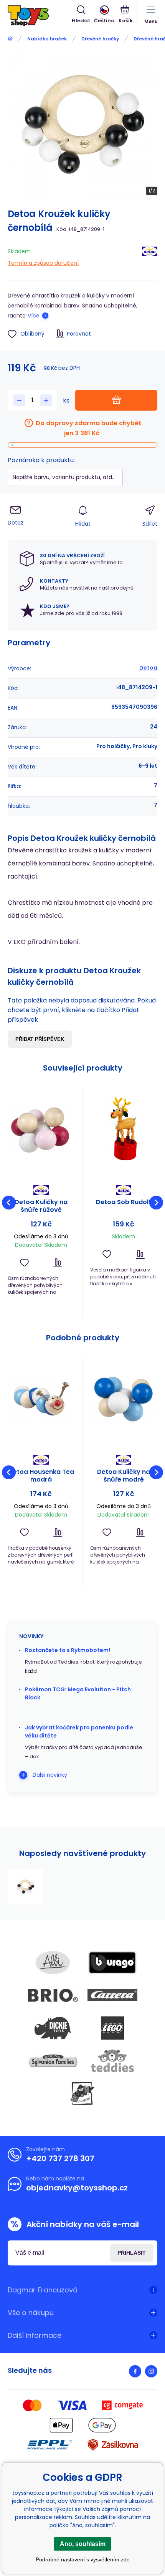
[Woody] (82, 2093)
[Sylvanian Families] (53, 2061)
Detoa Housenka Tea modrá (41, 1476)
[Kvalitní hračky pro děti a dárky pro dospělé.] (10, 39)
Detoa (148, 668)
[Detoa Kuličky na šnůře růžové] (41, 1129)
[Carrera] (112, 1995)
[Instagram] (151, 2371)
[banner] (40, 16)
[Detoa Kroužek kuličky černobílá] (25, 1887)
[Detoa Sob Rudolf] (124, 1129)
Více (34, 316)
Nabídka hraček (47, 39)
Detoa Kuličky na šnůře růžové (41, 1206)
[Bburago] (112, 1963)
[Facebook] (135, 2371)
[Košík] (126, 15)
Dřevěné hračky (100, 39)
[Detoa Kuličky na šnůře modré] (124, 1398)
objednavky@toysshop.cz (77, 2188)
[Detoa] (150, 256)
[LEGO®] (112, 2028)
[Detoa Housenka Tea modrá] (41, 1398)
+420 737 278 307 (60, 2158)
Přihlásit (132, 2253)
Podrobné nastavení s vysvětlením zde (83, 2559)
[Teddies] (112, 2061)
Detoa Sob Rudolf (124, 1202)
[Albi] (53, 1963)
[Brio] (53, 1995)
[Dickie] (53, 2028)
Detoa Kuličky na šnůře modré (124, 1476)
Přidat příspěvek (40, 1039)
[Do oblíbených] (24, 1263)
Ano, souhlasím (83, 2544)
